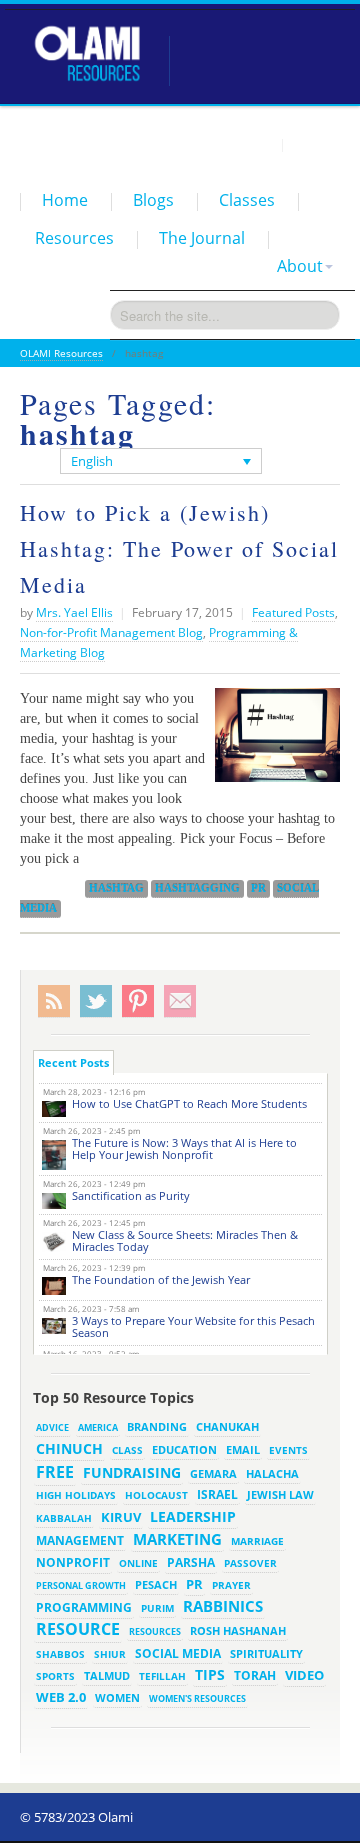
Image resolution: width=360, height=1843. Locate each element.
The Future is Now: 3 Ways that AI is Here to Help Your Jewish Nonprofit (184, 1148)
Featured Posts (293, 612)
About (300, 266)
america (98, 1427)
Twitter (96, 1001)
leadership (193, 1516)
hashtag (116, 888)
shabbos (60, 1654)
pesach (156, 1585)
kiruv (121, 1517)
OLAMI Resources (61, 353)
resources (155, 1631)
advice (52, 1427)
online (138, 1563)
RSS (54, 1001)
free (55, 1472)
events (288, 1450)
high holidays (76, 1495)
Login (256, 144)
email (243, 1449)
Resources (74, 238)
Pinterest (138, 1001)
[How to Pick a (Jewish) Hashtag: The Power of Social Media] (272, 742)
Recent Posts (73, 1062)
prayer (231, 1585)
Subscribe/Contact (180, 1001)
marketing (177, 1539)
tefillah (162, 1676)
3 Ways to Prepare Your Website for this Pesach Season (193, 1326)
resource (78, 1629)
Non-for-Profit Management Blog (111, 632)
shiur (110, 1654)
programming (84, 1607)
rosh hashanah (238, 1630)
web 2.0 (61, 1697)
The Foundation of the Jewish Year (161, 1279)
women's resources (197, 1698)
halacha (272, 1473)
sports (55, 1676)
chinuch (69, 1448)
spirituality (266, 1654)
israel (217, 1494)
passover (250, 1563)
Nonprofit (73, 1562)
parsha (191, 1562)
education (184, 1450)
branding (157, 1427)
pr (258, 888)
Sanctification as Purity (131, 1195)
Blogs (153, 200)
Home (65, 200)
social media (178, 1653)
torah (255, 1675)
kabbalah (64, 1518)
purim (157, 1608)
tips (210, 1674)
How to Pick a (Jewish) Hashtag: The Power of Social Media (179, 548)
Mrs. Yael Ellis (74, 612)
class (127, 1450)
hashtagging (197, 888)
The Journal (202, 238)
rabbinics (223, 1606)
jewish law (280, 1494)
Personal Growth (81, 1585)
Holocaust (156, 1495)
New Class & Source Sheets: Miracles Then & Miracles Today (185, 1240)
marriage (257, 1541)
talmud (107, 1676)
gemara (213, 1474)
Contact (315, 144)
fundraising (132, 1472)
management (80, 1540)
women (117, 1698)
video (304, 1675)
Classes (247, 200)
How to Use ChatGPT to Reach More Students (189, 1103)
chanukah (227, 1426)
